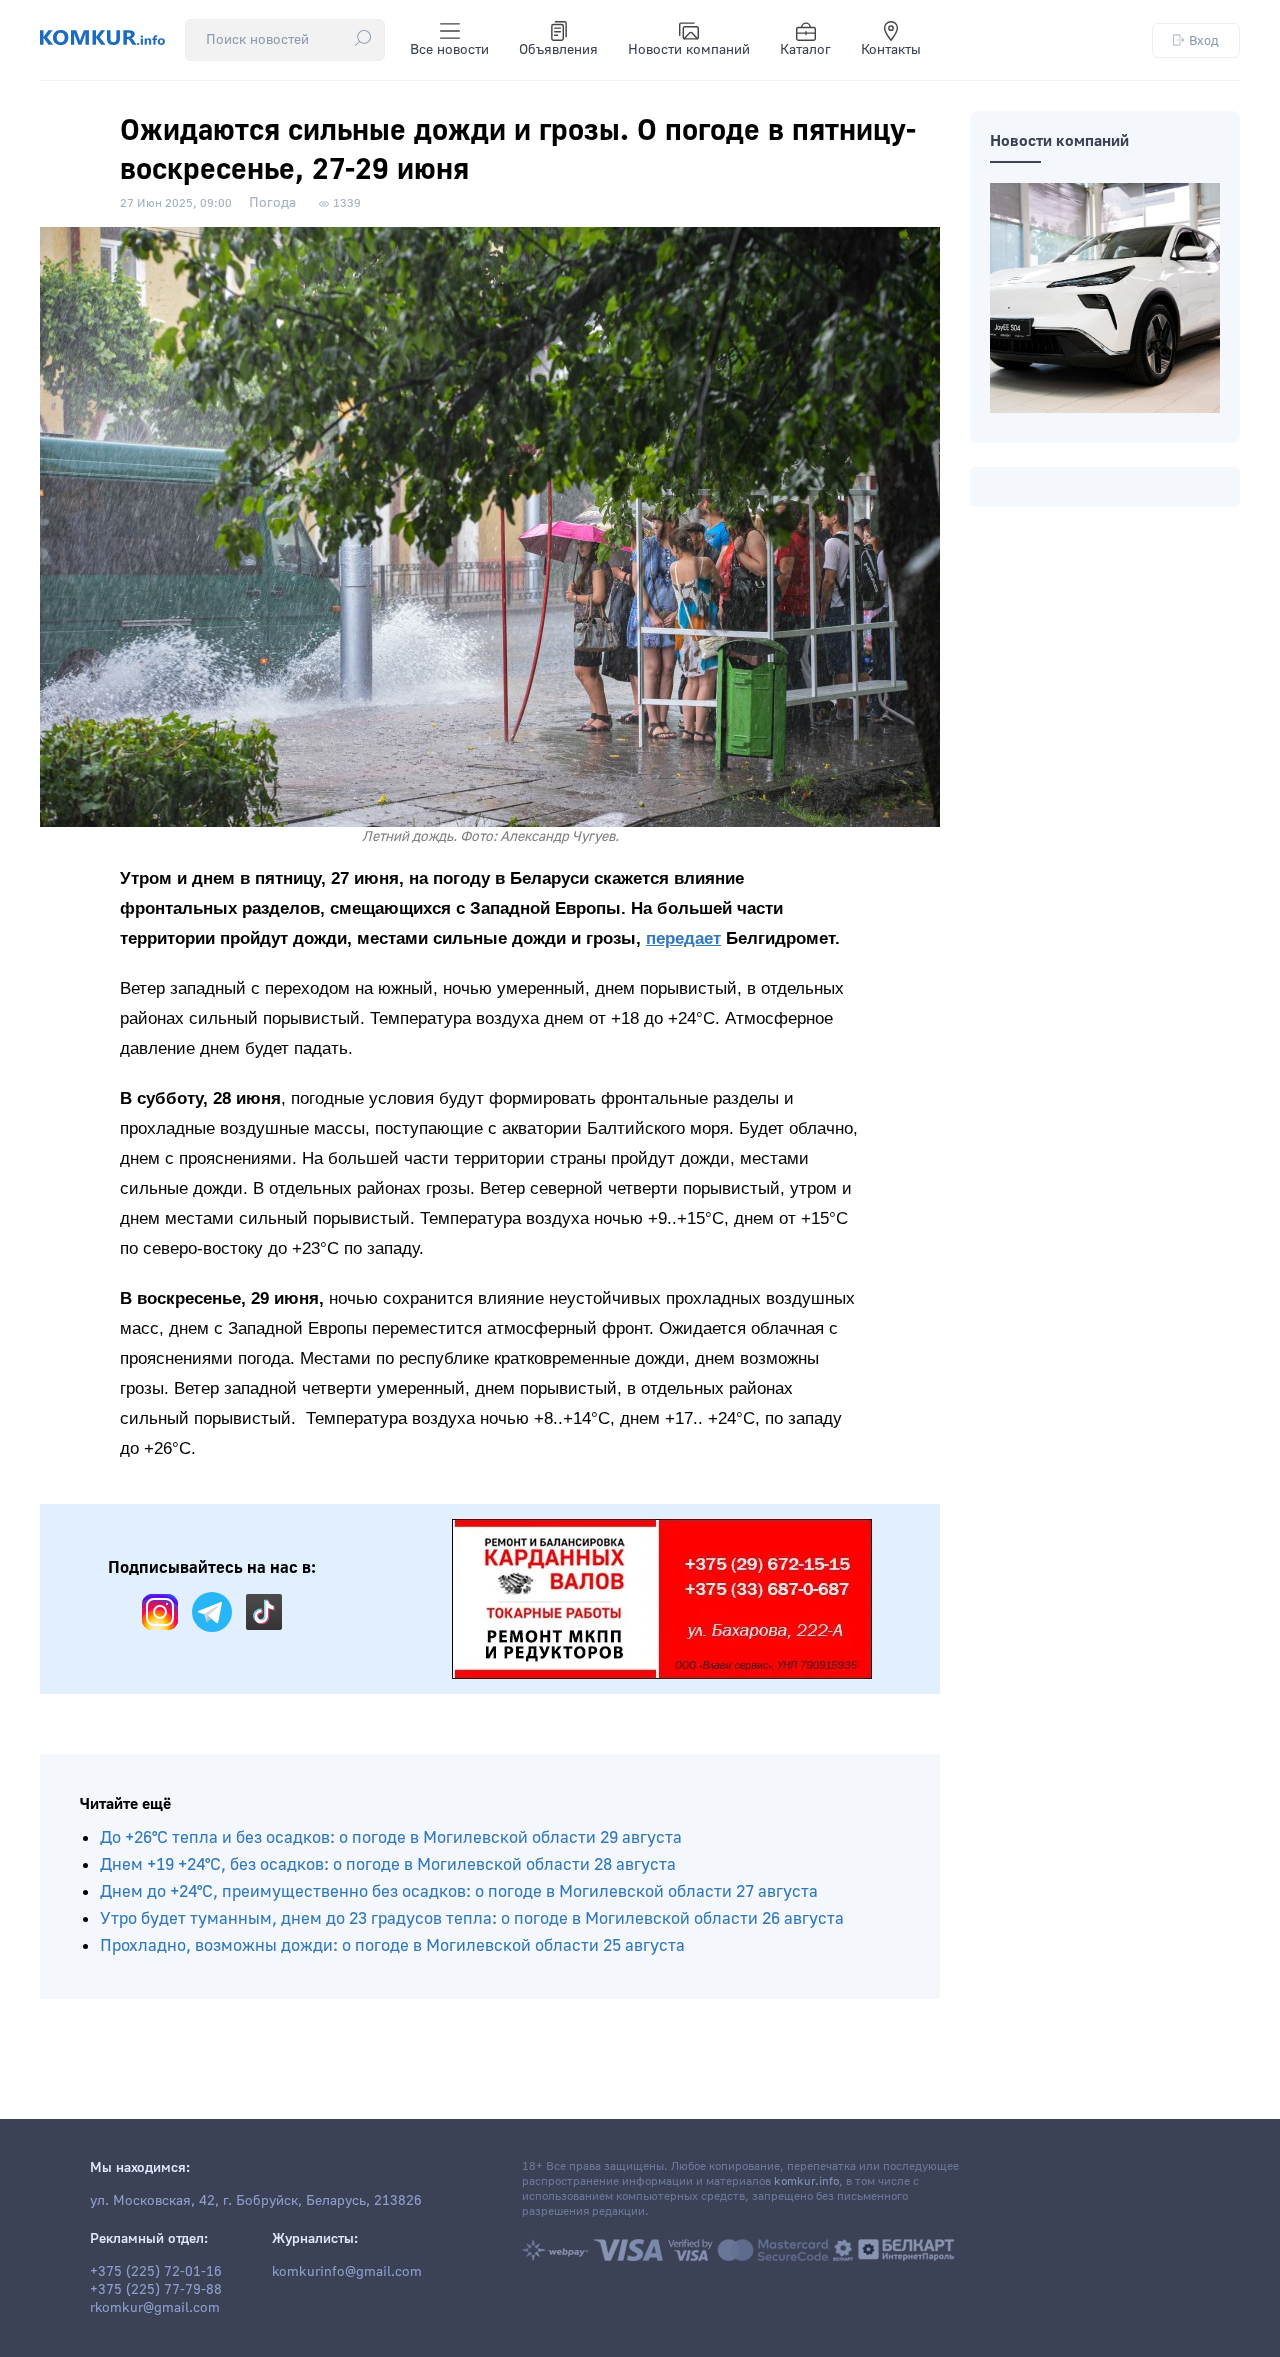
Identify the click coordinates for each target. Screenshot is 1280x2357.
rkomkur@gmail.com (155, 2308)
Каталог (805, 50)
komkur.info (806, 2181)
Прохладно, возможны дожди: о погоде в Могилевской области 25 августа (392, 1945)
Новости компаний (689, 50)
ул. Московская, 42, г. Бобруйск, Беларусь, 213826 (256, 2201)
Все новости (449, 50)
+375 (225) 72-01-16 (156, 2272)
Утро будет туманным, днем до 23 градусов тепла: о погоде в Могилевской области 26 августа (472, 1918)
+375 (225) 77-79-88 (156, 2290)
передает (683, 938)
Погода (272, 203)
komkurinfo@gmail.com (347, 2272)
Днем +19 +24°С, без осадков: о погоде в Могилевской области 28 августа (388, 1864)
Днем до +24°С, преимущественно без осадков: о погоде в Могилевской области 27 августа (459, 1891)
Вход (1204, 40)
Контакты (891, 50)
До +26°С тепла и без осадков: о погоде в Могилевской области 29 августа (391, 1837)
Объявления (558, 50)
